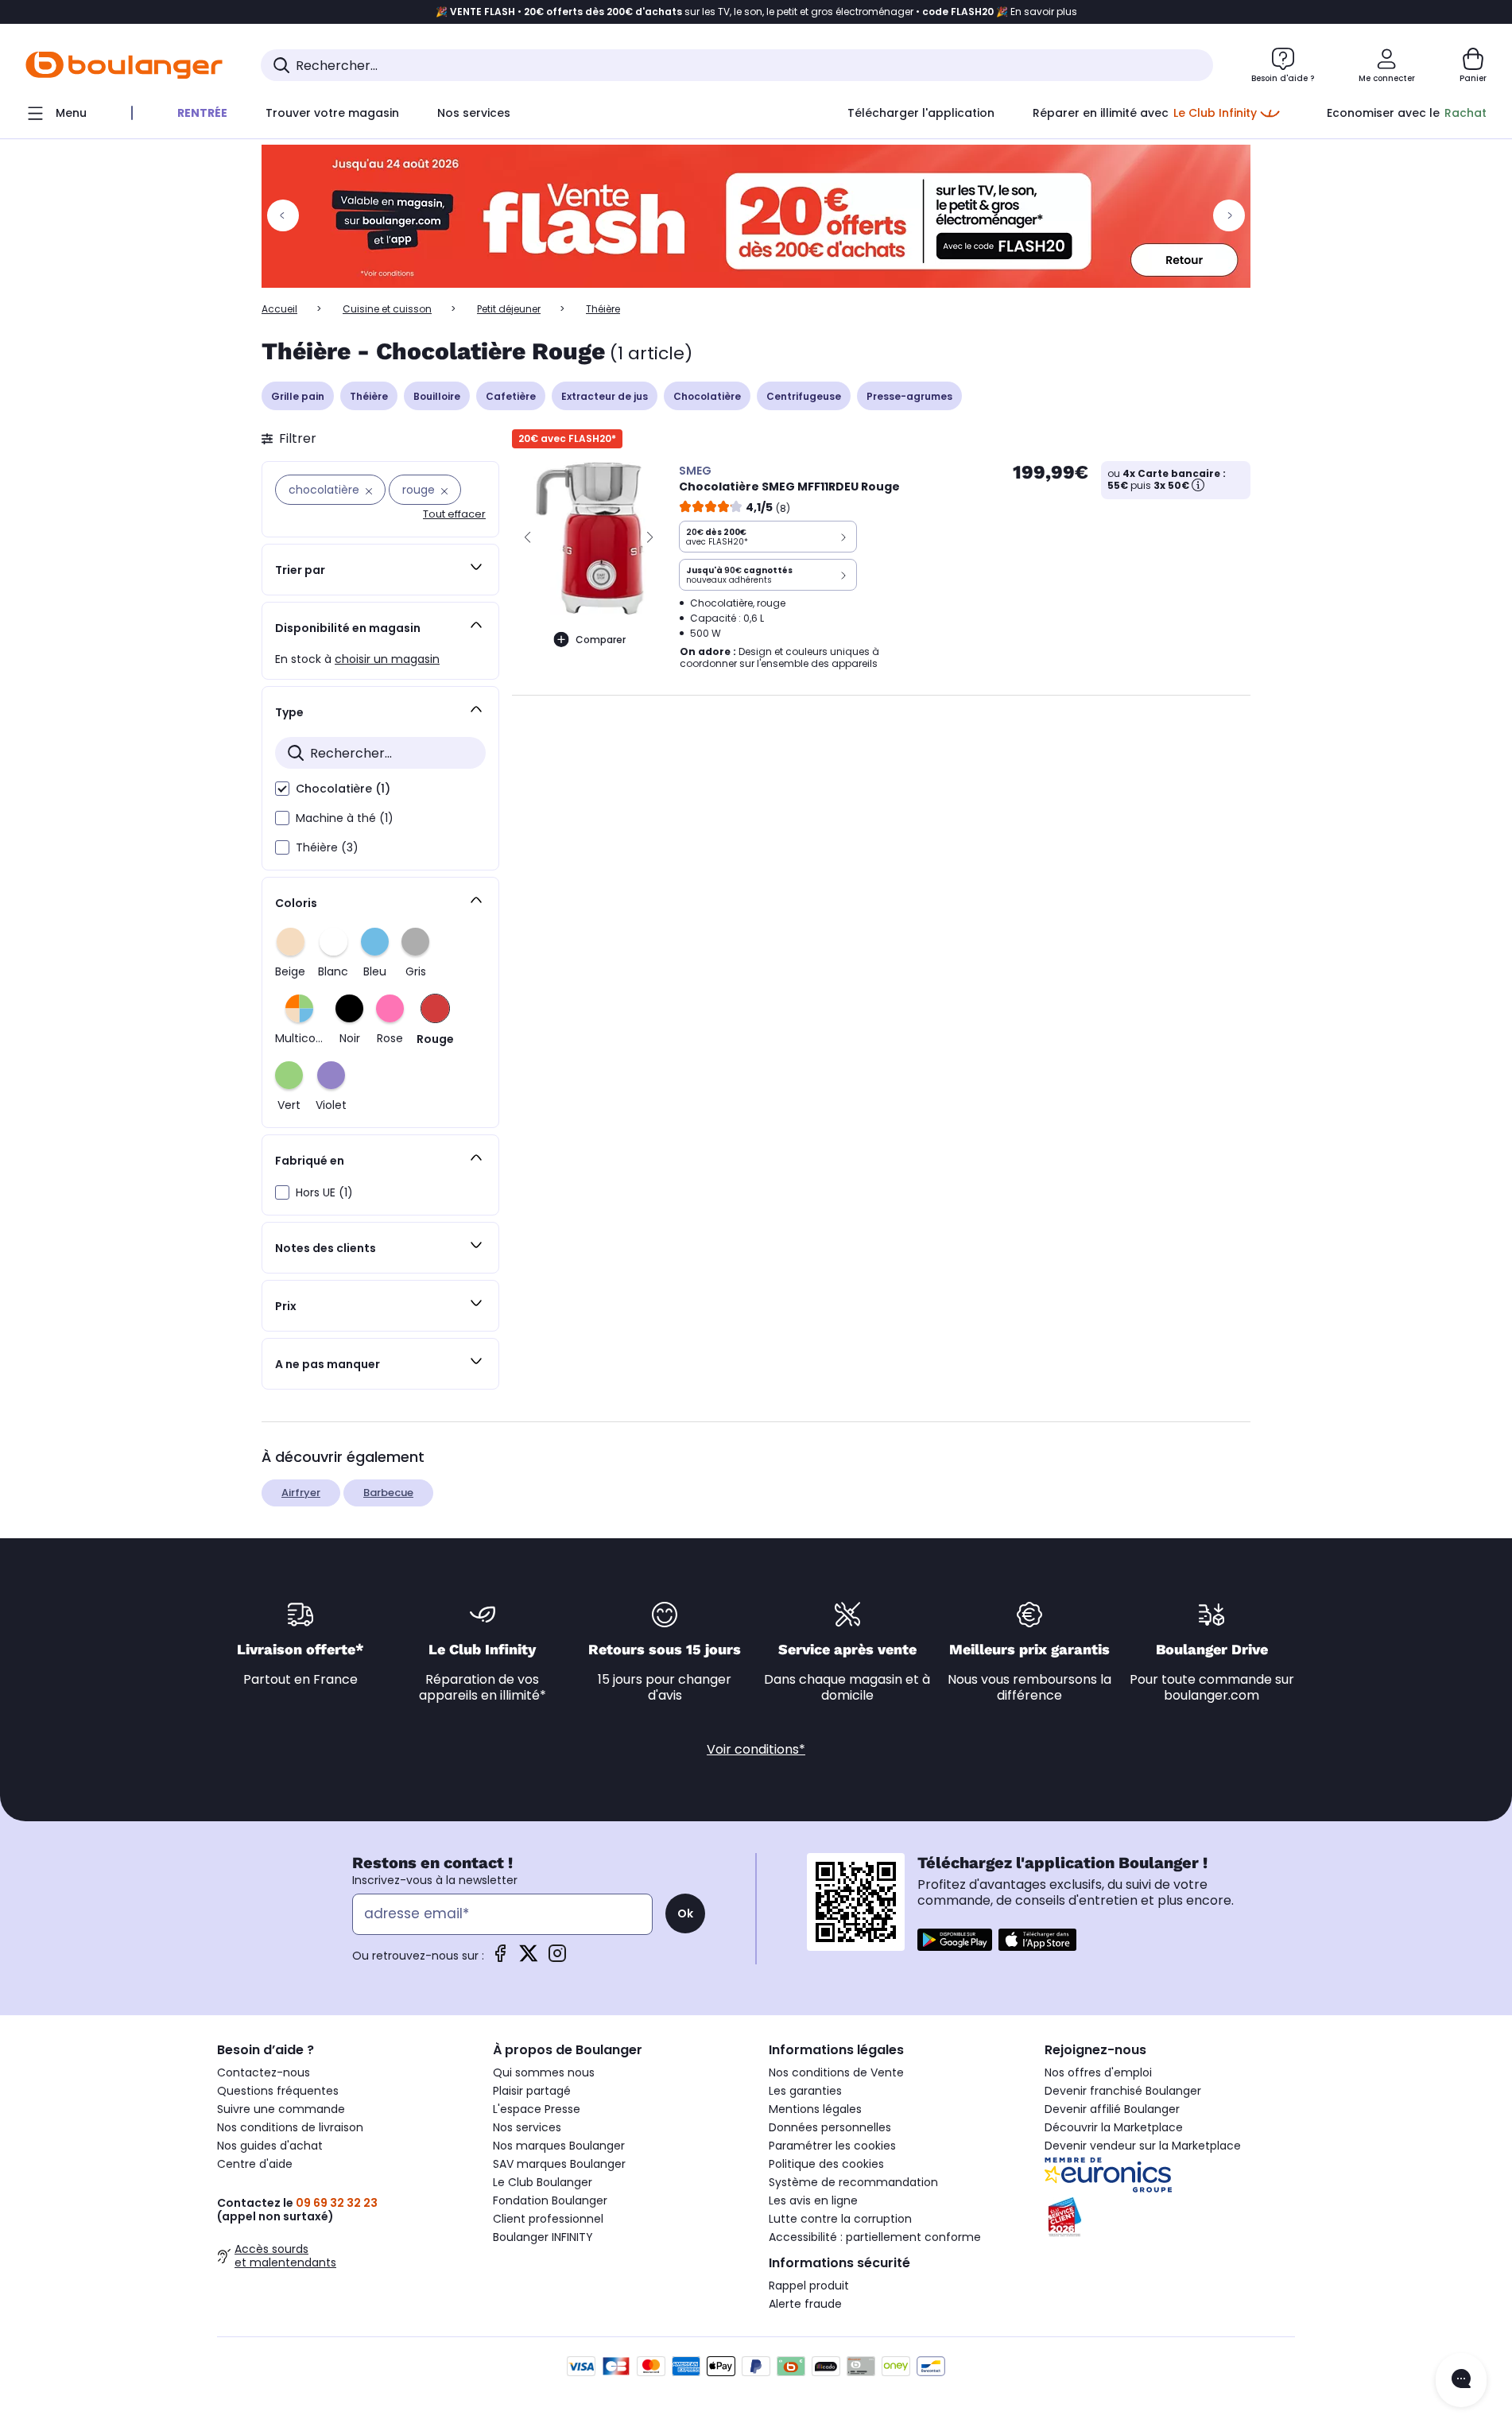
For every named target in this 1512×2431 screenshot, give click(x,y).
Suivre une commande (281, 2109)
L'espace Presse (537, 2109)
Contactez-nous (264, 2072)
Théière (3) (327, 847)
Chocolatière (707, 396)
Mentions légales (815, 2109)
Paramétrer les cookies (832, 2146)
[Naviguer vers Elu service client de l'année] (1170, 2217)
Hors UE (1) (324, 1192)
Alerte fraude (805, 2304)
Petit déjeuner (509, 309)
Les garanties (805, 2091)
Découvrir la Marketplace (1114, 2127)
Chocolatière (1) (343, 789)
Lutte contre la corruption (840, 2219)
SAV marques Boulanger (559, 2164)
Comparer (601, 640)
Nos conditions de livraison (290, 2127)
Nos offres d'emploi (1098, 2072)
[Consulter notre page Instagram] (557, 1958)
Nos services (527, 2127)
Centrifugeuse (804, 396)
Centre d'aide (255, 2164)
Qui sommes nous (544, 2072)
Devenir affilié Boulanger (1112, 2109)
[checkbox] (282, 789)
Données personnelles (830, 2127)
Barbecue (388, 1493)
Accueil (279, 309)
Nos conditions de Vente (836, 2072)
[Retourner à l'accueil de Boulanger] (124, 65)
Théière (369, 396)
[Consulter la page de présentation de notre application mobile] (955, 1940)
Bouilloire (437, 396)
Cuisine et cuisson (387, 309)
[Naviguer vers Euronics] (1170, 2175)
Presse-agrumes (909, 396)
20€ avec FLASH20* (567, 438)
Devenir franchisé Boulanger (1123, 2091)
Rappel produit (809, 2286)
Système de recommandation (853, 2182)
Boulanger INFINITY (543, 2237)
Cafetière (511, 396)
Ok (685, 1913)
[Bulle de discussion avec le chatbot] (1461, 2380)
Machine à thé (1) (345, 818)
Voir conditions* (756, 1749)
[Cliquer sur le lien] (756, 216)
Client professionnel (548, 2219)
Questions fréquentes (278, 2091)
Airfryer (301, 1493)
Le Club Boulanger (543, 2182)
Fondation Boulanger (550, 2200)
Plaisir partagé (532, 2091)
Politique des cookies (826, 2164)
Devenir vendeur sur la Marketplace (1143, 2146)
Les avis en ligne (813, 2200)
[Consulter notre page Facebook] (500, 1958)
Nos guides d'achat (270, 2146)
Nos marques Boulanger (559, 2146)
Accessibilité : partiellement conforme (875, 2237)
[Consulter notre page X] (529, 1958)
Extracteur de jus (605, 396)
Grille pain (298, 396)
